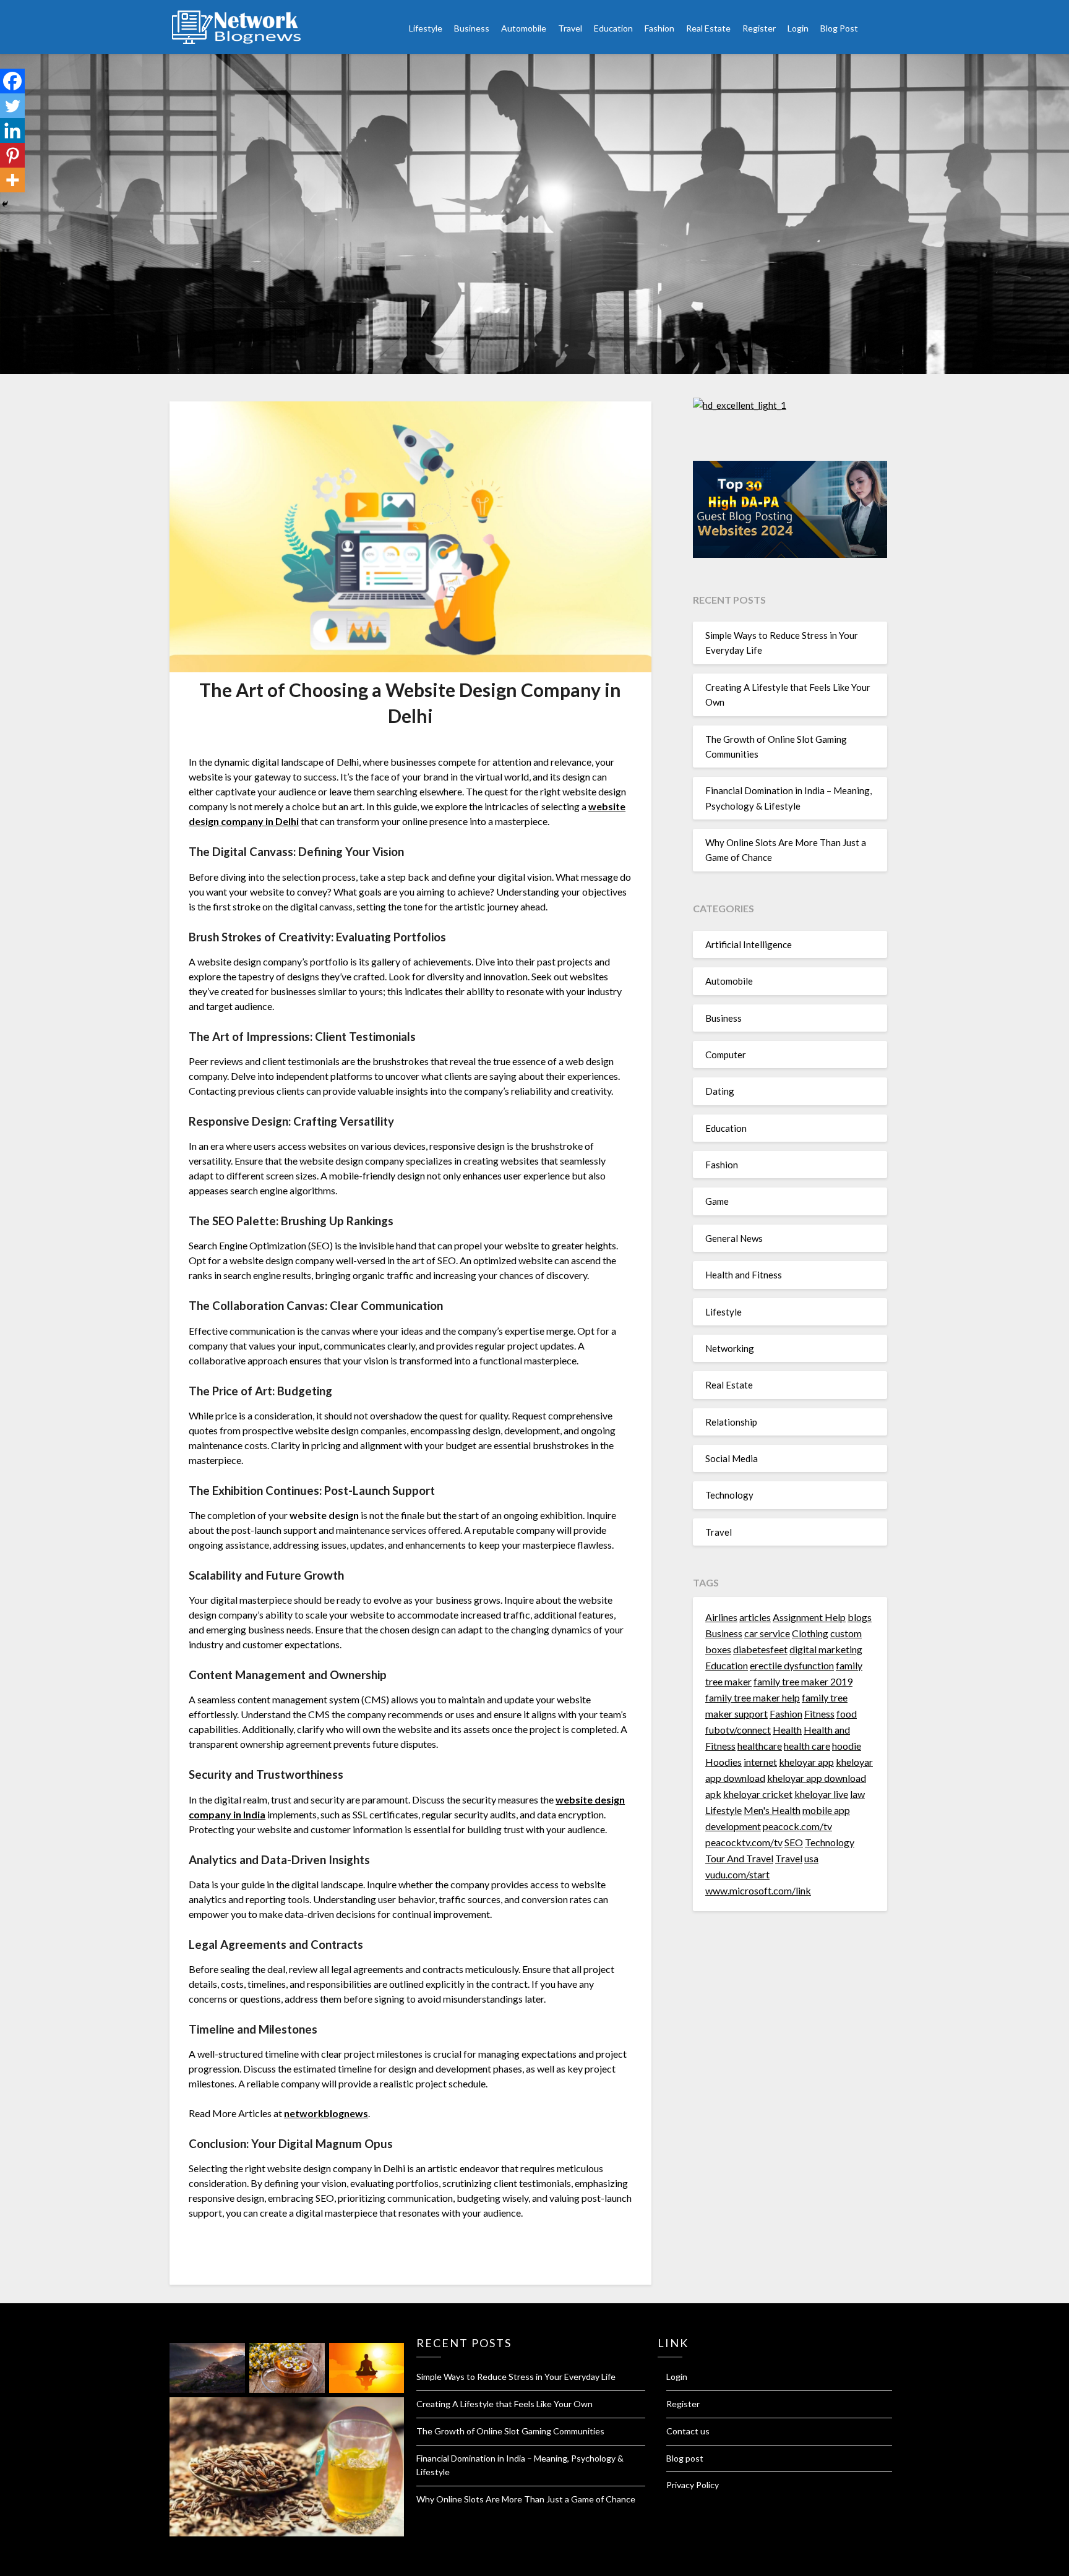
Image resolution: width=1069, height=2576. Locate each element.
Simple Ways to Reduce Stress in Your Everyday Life (516, 2377)
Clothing (810, 1633)
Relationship (731, 1422)
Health (787, 1730)
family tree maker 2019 (803, 1681)
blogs (860, 1617)
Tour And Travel (739, 1858)
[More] (12, 180)
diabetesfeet (760, 1649)
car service (767, 1633)
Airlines (721, 1617)
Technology (729, 1495)
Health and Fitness (744, 1275)
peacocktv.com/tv (744, 1842)
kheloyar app (806, 1762)
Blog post (685, 2458)
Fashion (659, 28)
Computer (726, 1055)
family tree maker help (753, 1697)
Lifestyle (426, 28)
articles (755, 1617)
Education (613, 28)
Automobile (524, 28)
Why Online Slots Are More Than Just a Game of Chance (526, 2499)
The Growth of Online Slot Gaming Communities (510, 2431)
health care (807, 1746)
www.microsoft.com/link (758, 1890)
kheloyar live (821, 1794)
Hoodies (723, 1762)
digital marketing (826, 1649)
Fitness (819, 1714)
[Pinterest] (12, 155)
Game (717, 1201)
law (857, 1794)
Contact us (688, 2431)
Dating (720, 1091)
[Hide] (5, 204)
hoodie (847, 1746)
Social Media (732, 1458)
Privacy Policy (693, 2485)
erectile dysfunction (792, 1665)
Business (472, 28)
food (847, 1714)
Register (759, 28)
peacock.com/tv (797, 1826)
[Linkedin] (12, 131)
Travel (570, 28)
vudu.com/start (737, 1874)
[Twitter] (12, 106)
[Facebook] (12, 81)
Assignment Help (809, 1617)
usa (811, 1858)
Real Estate (708, 28)
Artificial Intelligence (749, 944)
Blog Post (839, 28)
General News (734, 1238)
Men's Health (772, 1810)
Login (798, 28)
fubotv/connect (738, 1730)
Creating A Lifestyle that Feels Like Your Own (504, 2404)
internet (760, 1762)
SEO (794, 1842)
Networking (730, 1348)
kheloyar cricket (758, 1794)
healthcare (760, 1746)
